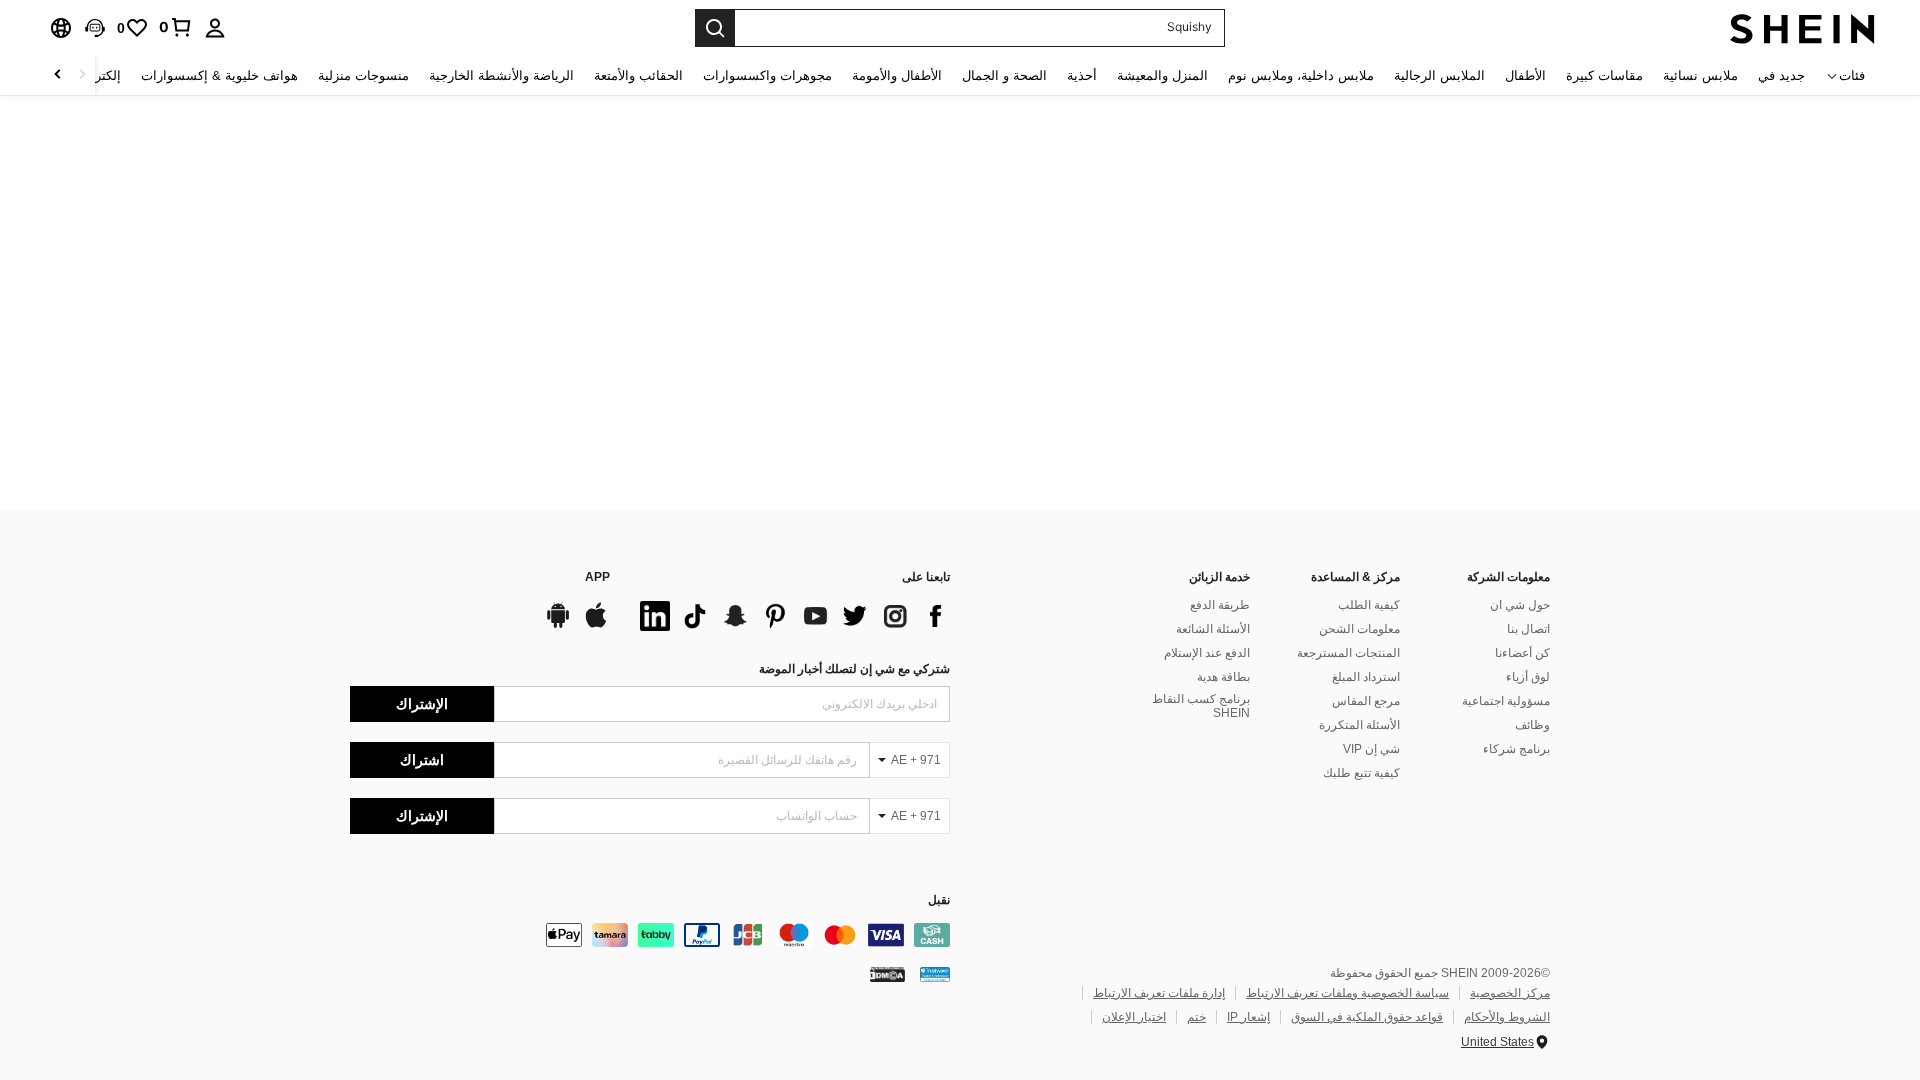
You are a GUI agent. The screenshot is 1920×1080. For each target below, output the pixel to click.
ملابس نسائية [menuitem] (1700, 75)
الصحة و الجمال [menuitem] (1004, 75)
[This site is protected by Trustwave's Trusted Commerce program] (935, 974)
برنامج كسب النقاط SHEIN (1201, 706)
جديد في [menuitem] (1781, 75)
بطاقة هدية (1223, 677)
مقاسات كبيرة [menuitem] (1604, 75)
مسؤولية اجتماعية (1506, 701)
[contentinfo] (650, 935)
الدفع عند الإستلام (1207, 653)
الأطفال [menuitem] (1525, 75)
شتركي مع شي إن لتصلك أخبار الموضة (854, 669)
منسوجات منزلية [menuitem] (363, 75)
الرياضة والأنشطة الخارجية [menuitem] (501, 75)
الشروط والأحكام (1507, 1017)
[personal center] (215, 28)
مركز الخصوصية (1510, 993)
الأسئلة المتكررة (1359, 725)
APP (597, 577)
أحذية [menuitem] (1082, 75)
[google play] (558, 625)
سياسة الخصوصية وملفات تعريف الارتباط (1347, 993)
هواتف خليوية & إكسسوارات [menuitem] (219, 75)
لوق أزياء (1528, 677)
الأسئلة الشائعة (1213, 629)
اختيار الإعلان (1134, 1017)
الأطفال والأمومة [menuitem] (897, 75)
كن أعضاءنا (1522, 653)
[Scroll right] (58, 75)
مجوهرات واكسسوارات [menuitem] (767, 75)
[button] (95, 28)
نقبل (939, 900)
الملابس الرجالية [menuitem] (1439, 75)
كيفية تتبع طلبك (1361, 773)
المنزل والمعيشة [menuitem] (1162, 75)
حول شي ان (1520, 605)
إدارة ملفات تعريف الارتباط (1159, 993)
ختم (1196, 1017)
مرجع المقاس (1366, 701)
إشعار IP (1248, 1017)
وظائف (1532, 725)
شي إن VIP (1371, 749)
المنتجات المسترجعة (1348, 653)
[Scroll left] (82, 75)
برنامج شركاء (1516, 749)
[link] (176, 27)
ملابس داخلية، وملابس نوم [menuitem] (1301, 75)
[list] (790, 616)
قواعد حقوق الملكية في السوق (1367, 1017)
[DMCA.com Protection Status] (887, 974)
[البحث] (715, 28)
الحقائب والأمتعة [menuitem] (638, 75)
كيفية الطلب (1369, 605)
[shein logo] (1802, 28)
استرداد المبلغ (1366, 677)
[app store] (596, 625)
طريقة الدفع (1220, 605)
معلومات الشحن (1359, 629)
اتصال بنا (1528, 629)
